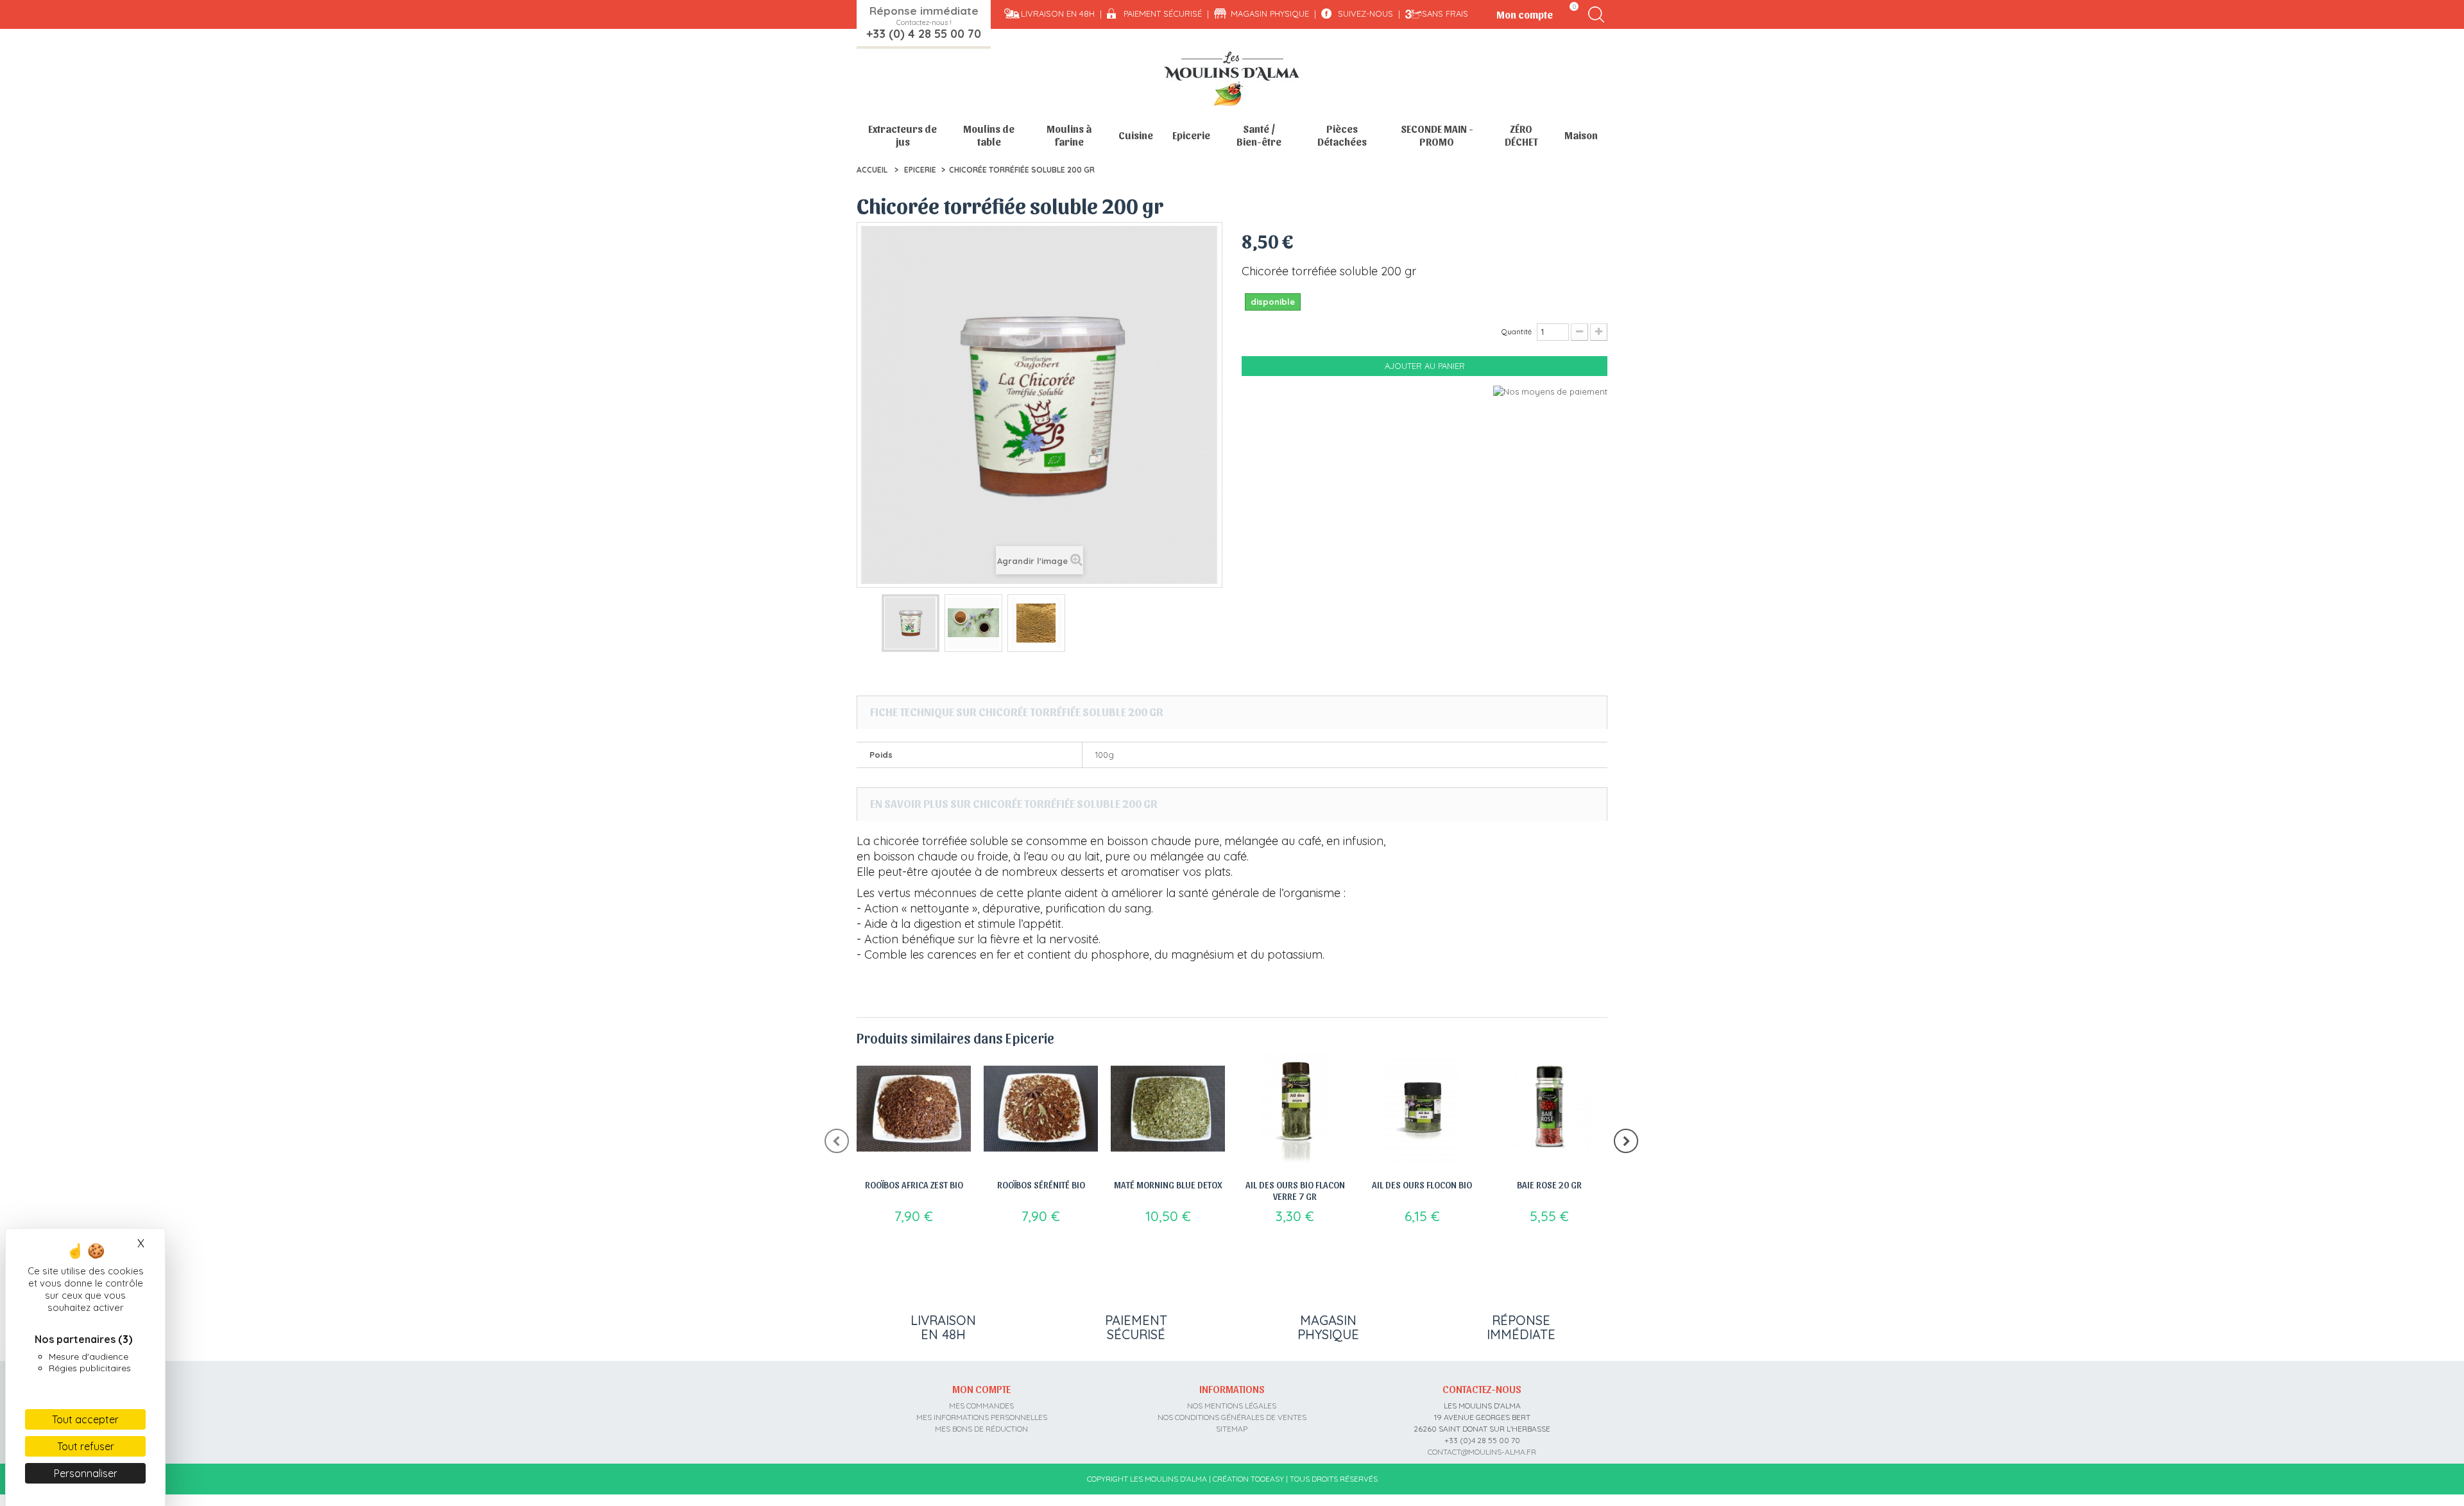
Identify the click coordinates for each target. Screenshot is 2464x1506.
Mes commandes (981, 1406)
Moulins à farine (1069, 135)
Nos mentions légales (1232, 1406)
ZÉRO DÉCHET (1521, 135)
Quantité (1517, 331)
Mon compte (981, 1389)
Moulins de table (989, 135)
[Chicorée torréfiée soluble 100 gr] (911, 623)
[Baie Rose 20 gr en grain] (1549, 1109)
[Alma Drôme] (1232, 79)
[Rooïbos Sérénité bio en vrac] (1041, 1109)
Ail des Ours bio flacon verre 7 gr (1295, 1190)
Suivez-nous (1365, 13)
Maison (1581, 135)
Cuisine (1136, 135)
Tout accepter (85, 1419)
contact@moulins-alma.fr (1482, 1452)
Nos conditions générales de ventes (1232, 1417)
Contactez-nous (1482, 1389)
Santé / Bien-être (1259, 135)
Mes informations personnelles (982, 1417)
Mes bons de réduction (981, 1429)
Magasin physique (1270, 13)
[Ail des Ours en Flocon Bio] (1422, 1109)
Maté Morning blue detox (1168, 1185)
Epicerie (1191, 135)
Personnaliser (86, 1473)
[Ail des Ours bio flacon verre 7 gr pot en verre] (1295, 1109)
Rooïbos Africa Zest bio (914, 1185)
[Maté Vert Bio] (1168, 1109)
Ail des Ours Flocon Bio (1422, 1185)
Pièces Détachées (1342, 135)
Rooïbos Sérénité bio (1041, 1185)
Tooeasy (1267, 1479)
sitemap (1232, 1429)
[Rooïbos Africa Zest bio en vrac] (914, 1109)
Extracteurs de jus (903, 135)
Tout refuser (86, 1446)
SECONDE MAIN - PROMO (1437, 135)
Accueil (872, 170)
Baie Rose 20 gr (1549, 1185)
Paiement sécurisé (1163, 13)
